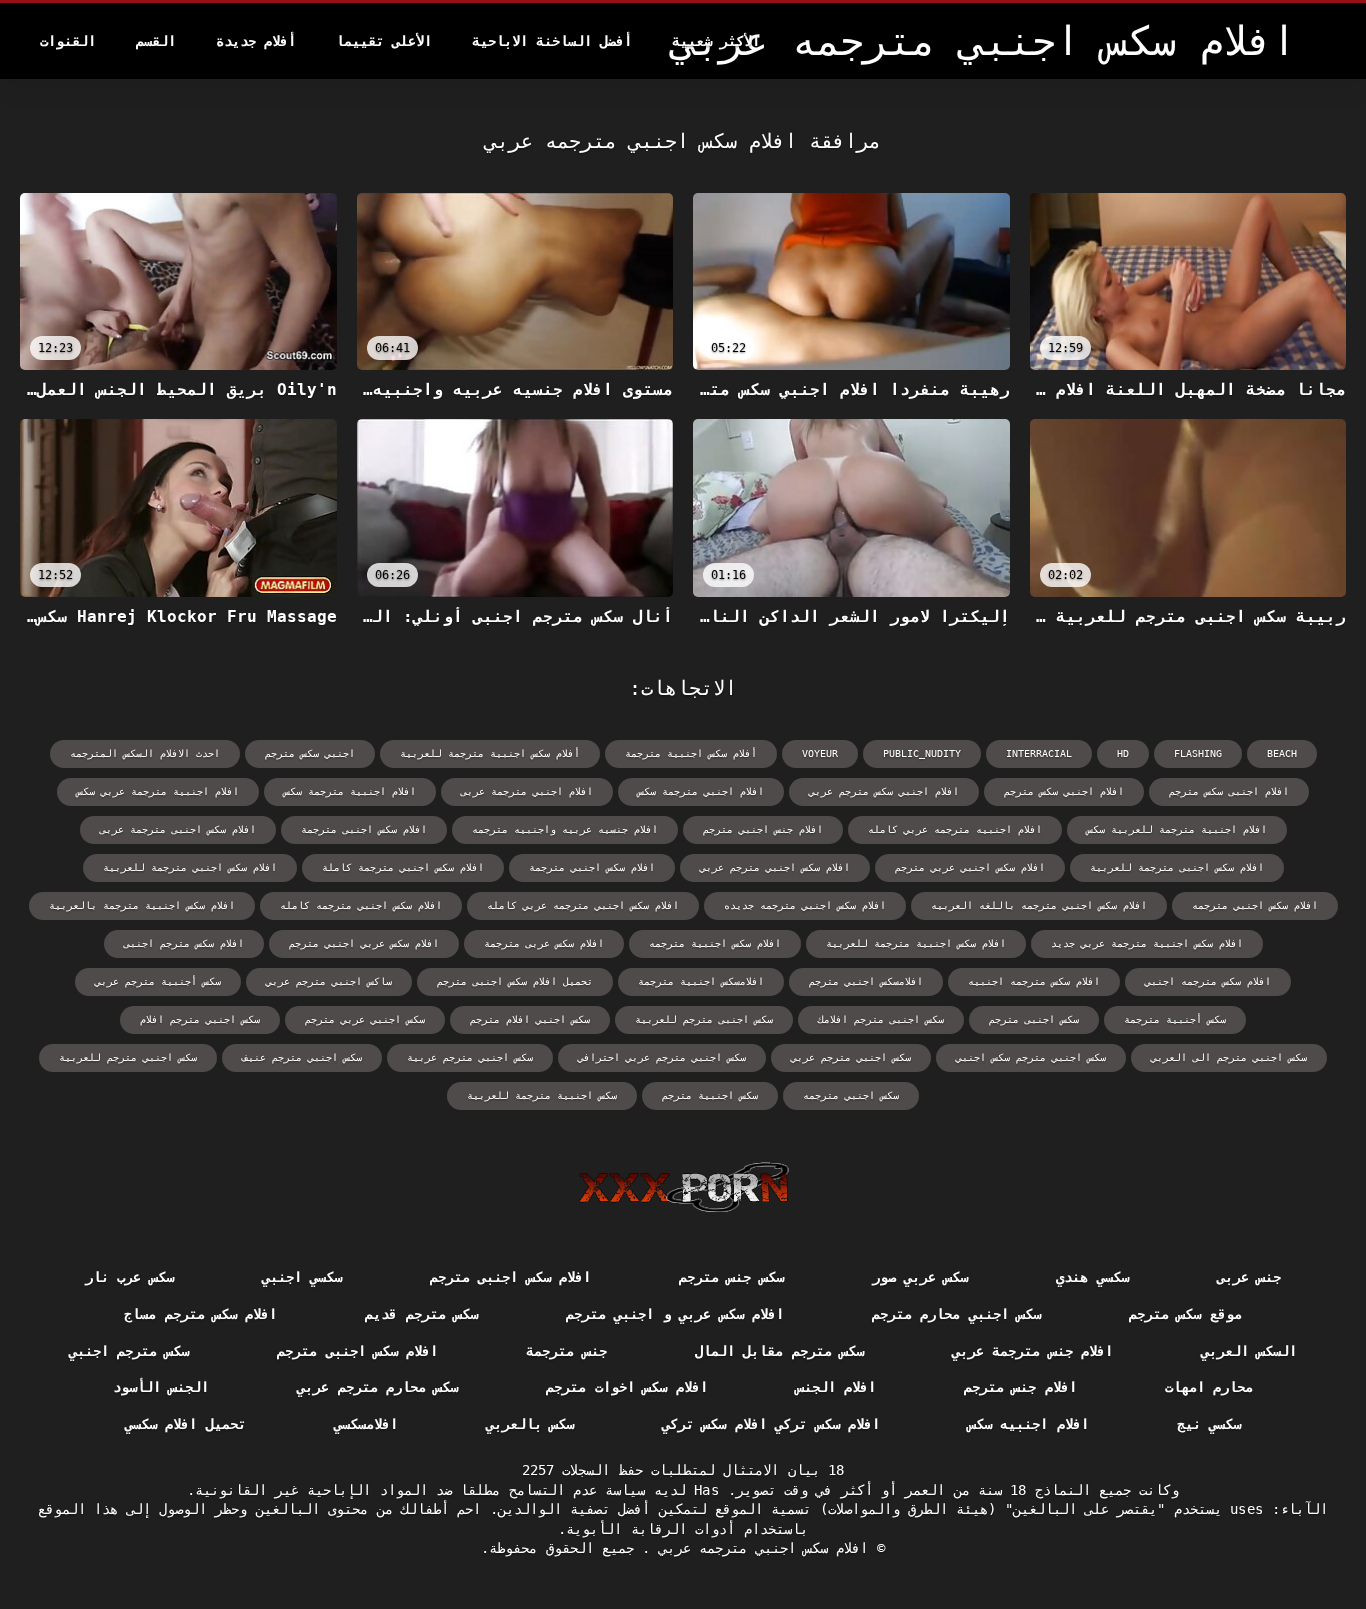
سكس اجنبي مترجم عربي (851, 1057)
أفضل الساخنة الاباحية (552, 41)
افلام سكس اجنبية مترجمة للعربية (916, 943)
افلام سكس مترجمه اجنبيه (1034, 981)
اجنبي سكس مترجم (310, 753)
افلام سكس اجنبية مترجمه (715, 943)
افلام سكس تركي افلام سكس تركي (771, 1424)
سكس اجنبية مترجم (710, 1095)
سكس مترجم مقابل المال (779, 1351)
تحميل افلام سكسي (185, 1424)
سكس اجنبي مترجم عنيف (302, 1057)
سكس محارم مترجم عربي (377, 1387)
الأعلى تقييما (384, 41)
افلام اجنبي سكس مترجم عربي (884, 791)
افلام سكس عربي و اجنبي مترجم (675, 1314)
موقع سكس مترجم (1185, 1314)
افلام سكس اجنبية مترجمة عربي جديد (1147, 943)
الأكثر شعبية (716, 41)
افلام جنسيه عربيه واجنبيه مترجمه (565, 829)
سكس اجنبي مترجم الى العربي (1229, 1057)
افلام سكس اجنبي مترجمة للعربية (190, 867)
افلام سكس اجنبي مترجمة (592, 867)
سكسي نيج (1209, 1424)
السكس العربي (1249, 1351)
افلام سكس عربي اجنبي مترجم (364, 943)
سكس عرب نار (129, 1277)
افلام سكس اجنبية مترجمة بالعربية (142, 905)
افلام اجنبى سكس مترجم (1229, 791)
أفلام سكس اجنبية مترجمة (691, 753)
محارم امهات (1209, 1387)
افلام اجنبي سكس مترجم (1064, 791)
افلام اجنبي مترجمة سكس (701, 791)
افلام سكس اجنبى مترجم (510, 1277)
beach (1282, 753)
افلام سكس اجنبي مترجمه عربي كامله (583, 905)
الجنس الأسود (161, 1387)
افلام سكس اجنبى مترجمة (364, 829)
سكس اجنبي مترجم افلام (200, 1019)
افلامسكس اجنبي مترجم (866, 981)
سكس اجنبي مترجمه (851, 1095)
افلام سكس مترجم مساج (200, 1314)
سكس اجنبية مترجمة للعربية (542, 1095)
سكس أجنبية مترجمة (1175, 1019)
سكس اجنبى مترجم (1034, 1019)
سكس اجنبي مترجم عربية (470, 1057)
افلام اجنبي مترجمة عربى (527, 791)
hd (1123, 753)
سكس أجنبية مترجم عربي (158, 981)
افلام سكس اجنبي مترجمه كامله (361, 905)
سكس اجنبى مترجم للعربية (704, 1019)
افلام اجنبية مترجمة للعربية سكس (1177, 829)
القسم (156, 41)
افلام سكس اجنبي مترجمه (1255, 905)
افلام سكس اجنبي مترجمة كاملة (403, 867)
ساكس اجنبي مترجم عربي (329, 981)
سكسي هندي (1092, 1277)
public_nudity (922, 753)
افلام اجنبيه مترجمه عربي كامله (955, 829)
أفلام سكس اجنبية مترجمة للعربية (490, 753)
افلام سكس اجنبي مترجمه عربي (759, 1548)
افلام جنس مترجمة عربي (1032, 1351)
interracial (1039, 753)
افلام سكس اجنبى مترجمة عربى (178, 829)
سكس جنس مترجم (731, 1277)
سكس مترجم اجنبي (129, 1351)
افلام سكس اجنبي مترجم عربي (775, 867)
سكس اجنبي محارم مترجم (956, 1314)
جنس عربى (1249, 1277)
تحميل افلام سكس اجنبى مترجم (515, 981)
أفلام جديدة (256, 41)
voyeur (820, 753)
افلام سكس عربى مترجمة (544, 943)
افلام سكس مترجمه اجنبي (1208, 981)
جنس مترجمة (566, 1351)
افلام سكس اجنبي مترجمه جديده (805, 905)
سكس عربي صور (920, 1277)
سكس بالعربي (530, 1424)
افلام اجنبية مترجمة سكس (350, 791)
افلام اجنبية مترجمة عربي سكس (158, 791)
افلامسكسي (366, 1424)
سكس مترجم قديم (421, 1314)
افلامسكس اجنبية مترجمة (701, 981)
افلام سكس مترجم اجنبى (184, 943)
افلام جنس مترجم (1020, 1387)
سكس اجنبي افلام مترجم (530, 1019)
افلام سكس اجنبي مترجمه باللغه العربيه (1039, 905)
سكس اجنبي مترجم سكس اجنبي (1031, 1057)
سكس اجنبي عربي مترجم (365, 1019)
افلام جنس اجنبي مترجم (763, 829)
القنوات (68, 41)
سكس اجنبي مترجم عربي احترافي (662, 1057)
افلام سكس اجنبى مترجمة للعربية (1177, 867)
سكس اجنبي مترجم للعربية (128, 1057)
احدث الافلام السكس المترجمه (145, 753)
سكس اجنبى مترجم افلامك (881, 1019)
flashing (1198, 753)
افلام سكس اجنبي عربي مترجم (970, 867)
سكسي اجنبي (302, 1277)
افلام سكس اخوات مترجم (626, 1387)
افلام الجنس (836, 1387)
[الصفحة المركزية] (683, 1187)
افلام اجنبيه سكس (1028, 1424)
